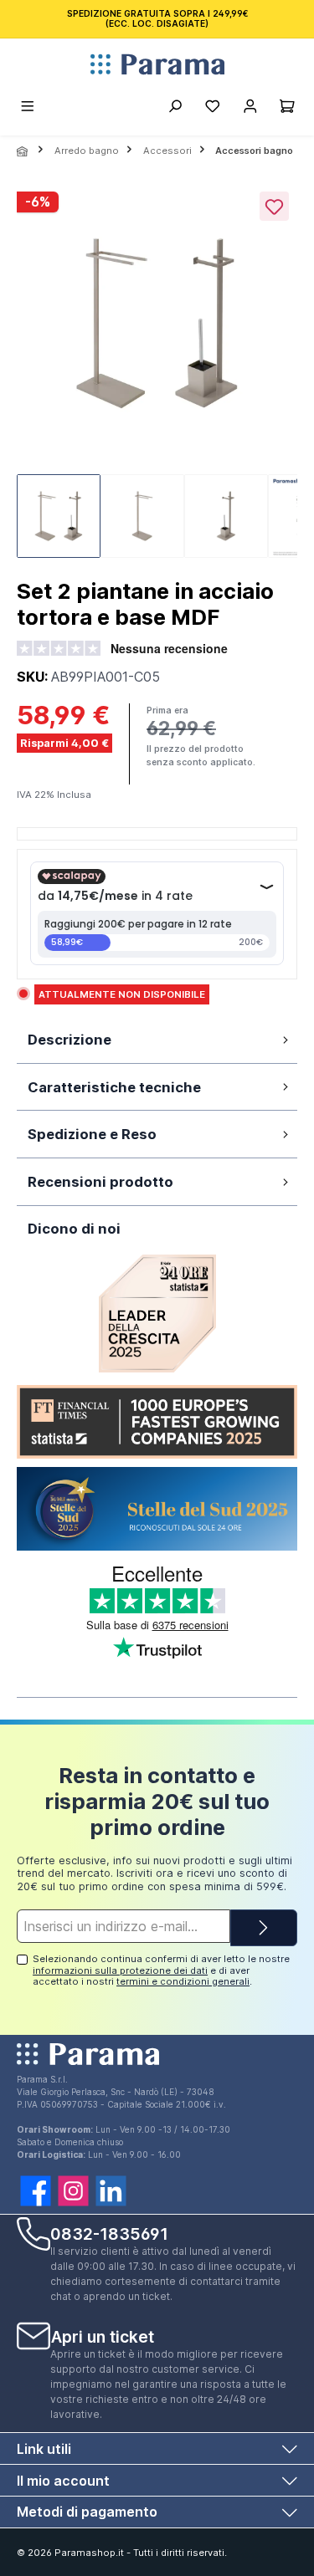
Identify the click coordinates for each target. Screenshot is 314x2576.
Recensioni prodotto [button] (100, 1182)
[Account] (250, 109)
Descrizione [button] (69, 1040)
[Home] (23, 151)
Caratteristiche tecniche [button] (114, 1087)
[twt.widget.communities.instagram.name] (73, 2191)
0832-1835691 (109, 2234)
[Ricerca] (175, 109)
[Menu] (28, 109)
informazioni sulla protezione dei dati (120, 1970)
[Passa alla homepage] (157, 64)
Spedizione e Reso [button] (92, 1134)
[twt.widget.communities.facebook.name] (36, 2191)
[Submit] (264, 1928)
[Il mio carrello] (287, 109)
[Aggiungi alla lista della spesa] (274, 206)
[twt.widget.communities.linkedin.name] (111, 2191)
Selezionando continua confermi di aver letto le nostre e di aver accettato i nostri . (161, 1970)
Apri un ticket (103, 2337)
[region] (157, 376)
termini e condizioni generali (183, 1981)
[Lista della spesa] (212, 109)
